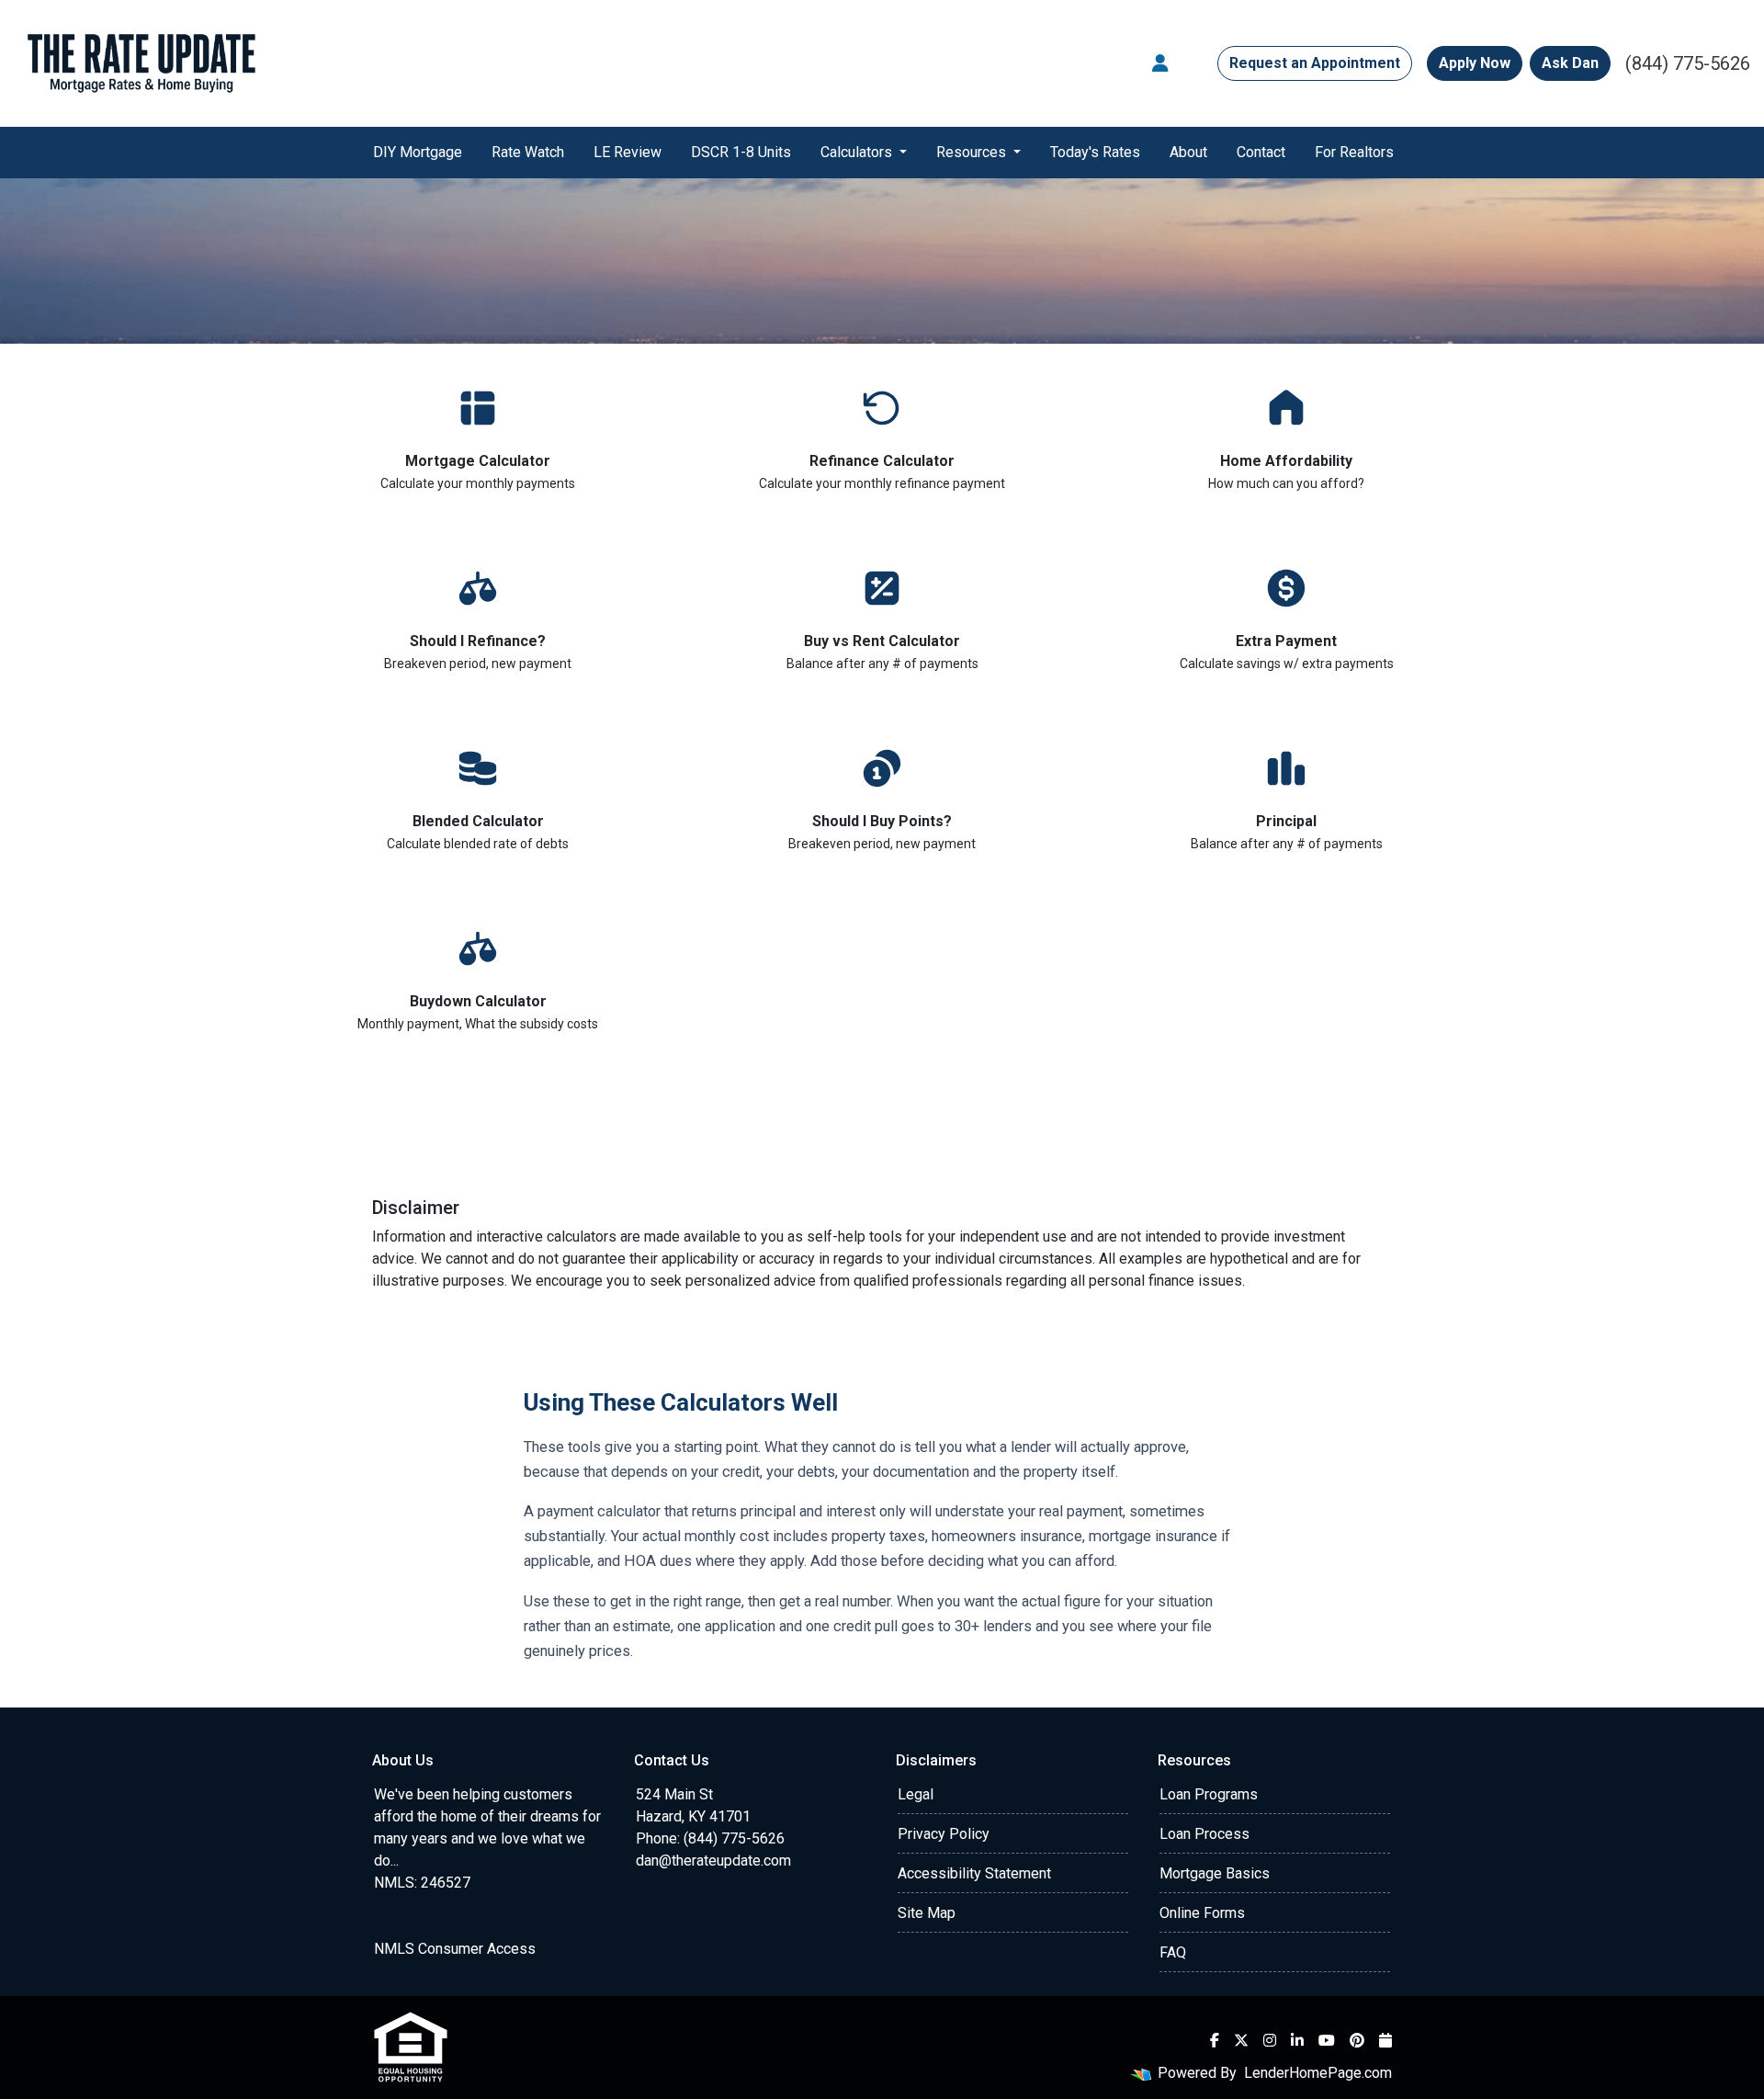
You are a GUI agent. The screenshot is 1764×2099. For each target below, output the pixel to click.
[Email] (1385, 2040)
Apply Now (1475, 63)
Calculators (858, 152)
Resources (973, 152)
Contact (1261, 152)
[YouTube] (1327, 2040)
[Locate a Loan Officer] (1160, 63)
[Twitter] (1241, 2040)
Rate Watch (528, 152)
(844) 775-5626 (1688, 63)
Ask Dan (1570, 63)
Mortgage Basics (1215, 1873)
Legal (916, 1794)
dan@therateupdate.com (713, 1861)
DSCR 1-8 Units (741, 152)
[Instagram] (1270, 2040)
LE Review (628, 152)
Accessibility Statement (974, 1873)
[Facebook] (1215, 2040)
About (1188, 152)
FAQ (1173, 1952)
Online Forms (1202, 1913)
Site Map (927, 1913)
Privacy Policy (944, 1834)
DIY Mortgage (418, 152)
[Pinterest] (1357, 2040)
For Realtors (1354, 152)
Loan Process (1204, 1834)
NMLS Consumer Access (455, 1949)
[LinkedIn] (1297, 2040)
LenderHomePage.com (1318, 2073)
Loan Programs (1209, 1794)
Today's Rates (1095, 152)
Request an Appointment (1315, 63)
